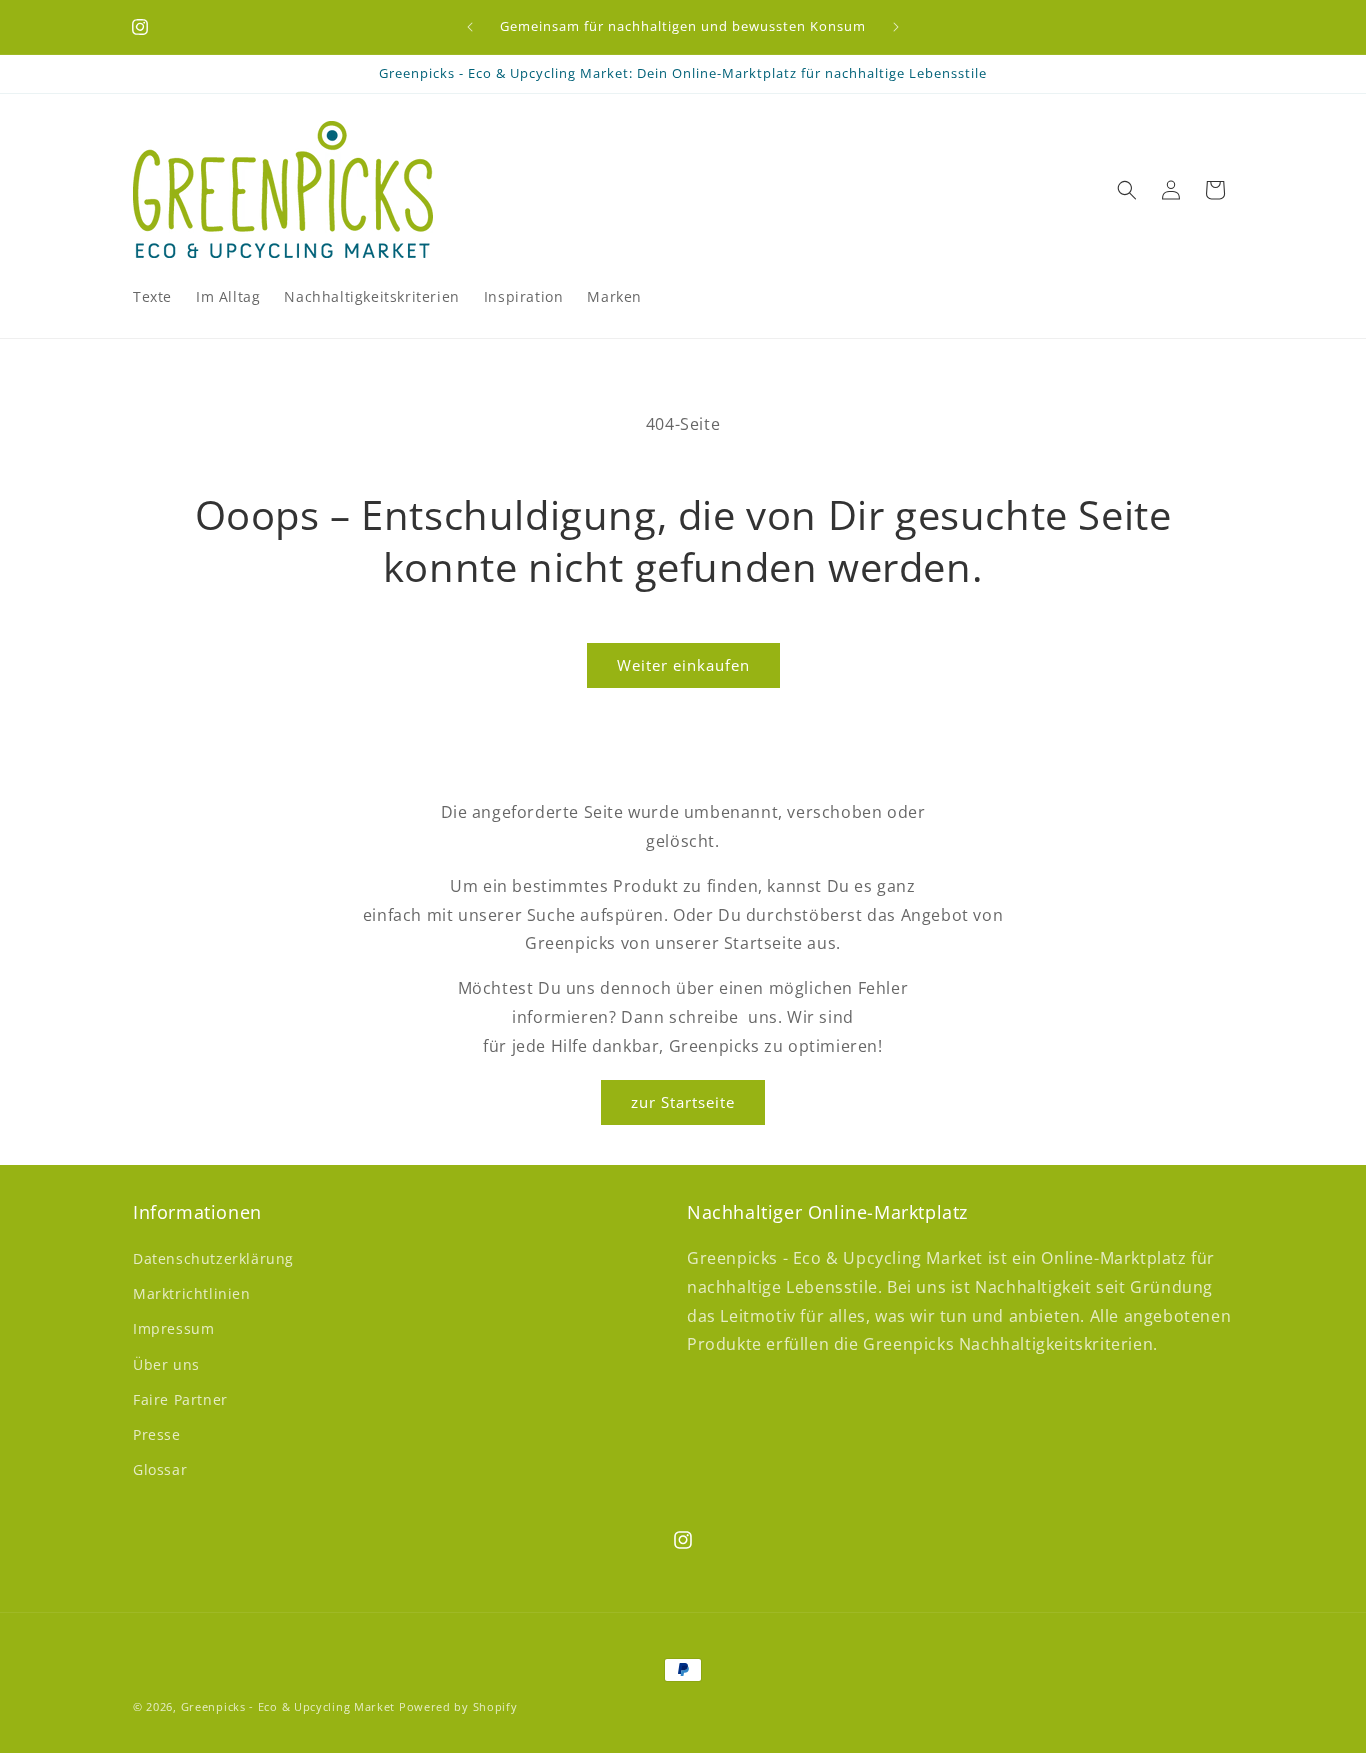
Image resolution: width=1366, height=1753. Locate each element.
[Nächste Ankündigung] (896, 27)
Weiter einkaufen (683, 665)
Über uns (166, 1364)
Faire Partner (180, 1399)
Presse (157, 1434)
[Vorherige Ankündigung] (470, 27)
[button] (1127, 190)
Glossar (160, 1469)
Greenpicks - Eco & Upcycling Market (288, 1706)
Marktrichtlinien (192, 1293)
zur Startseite (683, 1102)
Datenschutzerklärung (213, 1258)
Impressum (173, 1329)
